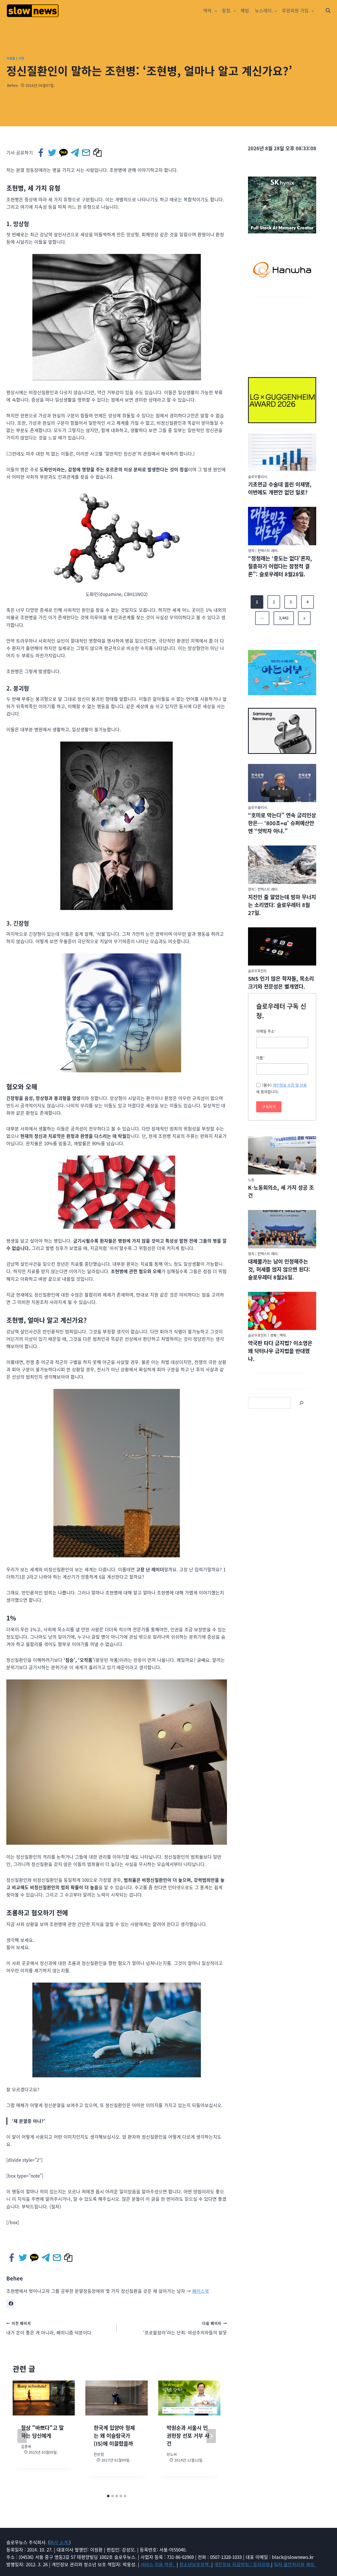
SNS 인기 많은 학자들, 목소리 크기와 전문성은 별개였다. (281, 982)
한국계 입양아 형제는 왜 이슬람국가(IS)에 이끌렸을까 (114, 2436)
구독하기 (269, 1107)
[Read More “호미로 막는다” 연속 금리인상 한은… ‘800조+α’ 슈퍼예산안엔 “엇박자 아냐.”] (282, 783)
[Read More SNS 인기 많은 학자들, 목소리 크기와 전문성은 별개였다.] (282, 947)
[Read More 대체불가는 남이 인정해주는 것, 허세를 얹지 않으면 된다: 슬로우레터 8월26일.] (282, 1229)
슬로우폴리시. (258, 476)
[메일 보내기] (86, 153)
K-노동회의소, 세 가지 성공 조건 (281, 1191)
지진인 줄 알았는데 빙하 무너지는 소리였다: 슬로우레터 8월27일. (282, 905)
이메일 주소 (266, 1031)
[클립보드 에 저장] (98, 153)
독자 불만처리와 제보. (295, 2564)
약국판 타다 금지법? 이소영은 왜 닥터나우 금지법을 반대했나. (280, 1351)
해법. (246, 10)
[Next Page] (304, 618)
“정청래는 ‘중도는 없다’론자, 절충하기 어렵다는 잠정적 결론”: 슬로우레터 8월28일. (280, 566)
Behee (13, 85)
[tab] (108, 2496)
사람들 (11, 58)
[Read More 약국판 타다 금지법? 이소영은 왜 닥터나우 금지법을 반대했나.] (282, 1311)
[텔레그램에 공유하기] (75, 153)
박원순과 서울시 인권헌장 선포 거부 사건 (188, 2436)
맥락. (283, 1335)
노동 (251, 1180)
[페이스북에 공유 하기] (41, 153)
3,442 (284, 618)
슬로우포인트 (257, 971)
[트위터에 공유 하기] (53, 153)
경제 (273, 1335)
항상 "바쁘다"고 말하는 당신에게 (42, 2432)
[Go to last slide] (22, 2436)
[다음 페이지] (211, 2436)
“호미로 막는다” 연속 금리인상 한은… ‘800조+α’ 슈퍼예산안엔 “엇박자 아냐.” (282, 823)
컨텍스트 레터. (268, 550)
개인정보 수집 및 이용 (290, 1085)
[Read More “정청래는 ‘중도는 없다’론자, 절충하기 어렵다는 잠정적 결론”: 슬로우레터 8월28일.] (282, 526)
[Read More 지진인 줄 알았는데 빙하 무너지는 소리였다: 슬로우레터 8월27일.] (282, 865)
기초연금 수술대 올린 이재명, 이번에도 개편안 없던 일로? (280, 488)
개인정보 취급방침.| (234, 2564)
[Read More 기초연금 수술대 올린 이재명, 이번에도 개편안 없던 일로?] (282, 452)
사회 (21, 58)
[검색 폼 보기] (328, 11)
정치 (251, 550)
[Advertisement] (282, 334)
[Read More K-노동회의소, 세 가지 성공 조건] (282, 1156)
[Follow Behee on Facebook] (11, 2304)
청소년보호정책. (195, 2564)
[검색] (301, 1403)
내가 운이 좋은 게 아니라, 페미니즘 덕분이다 (49, 2328)
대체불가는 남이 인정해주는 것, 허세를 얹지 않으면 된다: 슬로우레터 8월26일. (279, 1269)
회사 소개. (60, 2542)
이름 (261, 1058)
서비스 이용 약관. (158, 2564)
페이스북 (201, 2291)
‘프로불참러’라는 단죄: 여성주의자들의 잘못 (185, 2328)
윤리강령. (262, 2564)
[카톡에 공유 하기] (64, 153)
